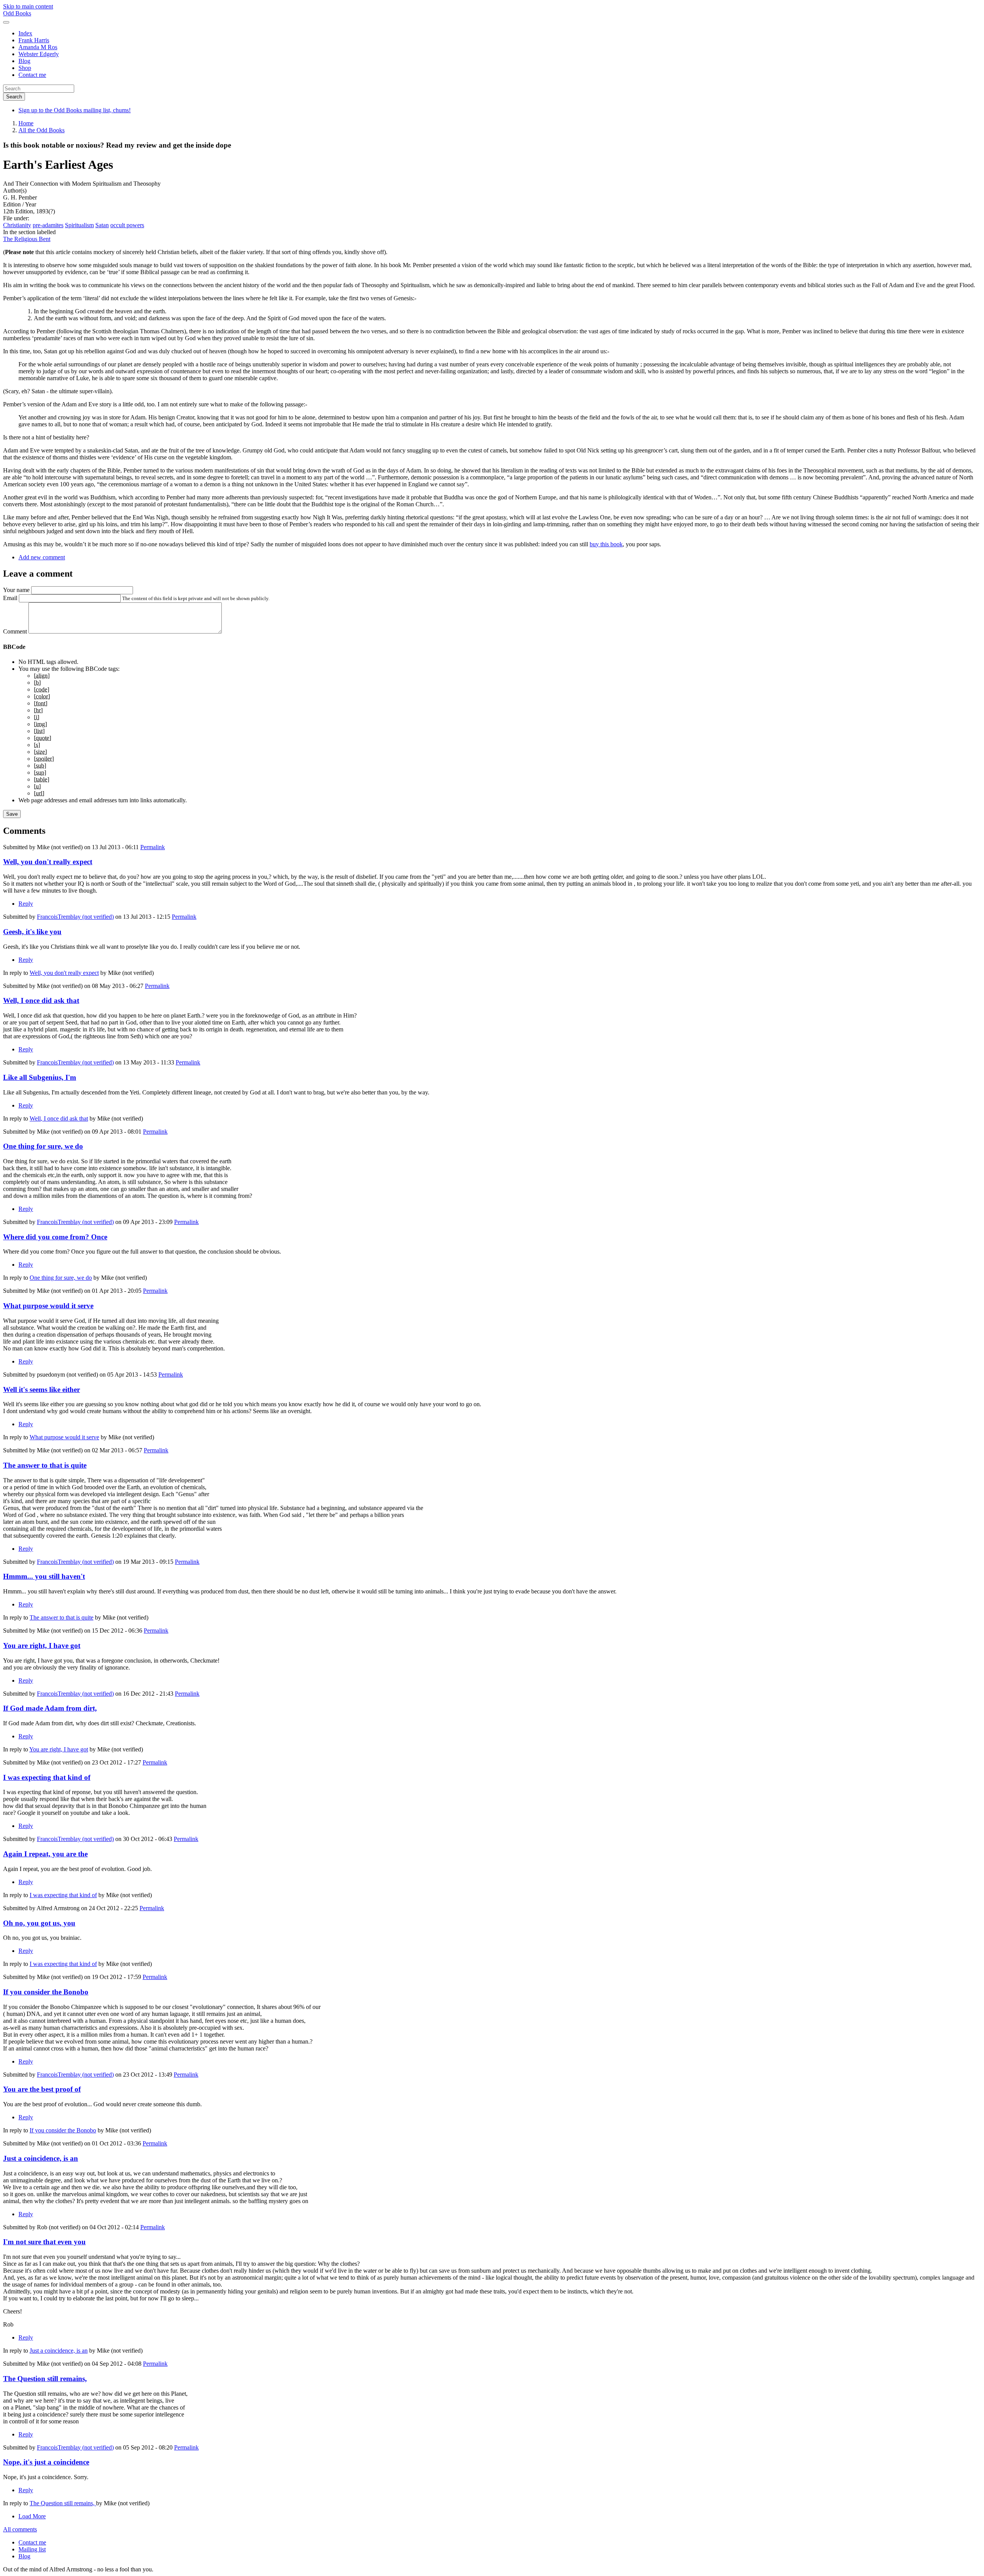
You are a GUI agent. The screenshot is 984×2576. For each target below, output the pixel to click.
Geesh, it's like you (32, 932)
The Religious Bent (27, 239)
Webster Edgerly (39, 54)
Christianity (17, 225)
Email (10, 598)
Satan (102, 225)
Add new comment (42, 557)
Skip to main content (28, 6)
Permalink (153, 847)
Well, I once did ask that (41, 1000)
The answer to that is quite (45, 1465)
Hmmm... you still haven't (44, 1576)
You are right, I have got (42, 1646)
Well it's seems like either (42, 1389)
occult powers (127, 225)
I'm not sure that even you (44, 2242)
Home (26, 123)
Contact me (32, 75)
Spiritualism (79, 225)
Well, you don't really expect (48, 862)
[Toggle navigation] (6, 22)
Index (25, 33)
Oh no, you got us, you (39, 1923)
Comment (15, 631)
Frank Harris (34, 40)
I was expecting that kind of (47, 1777)
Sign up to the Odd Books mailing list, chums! (75, 110)
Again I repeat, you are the (45, 1854)
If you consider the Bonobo (46, 1992)
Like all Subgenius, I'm (40, 1077)
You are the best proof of (42, 2089)
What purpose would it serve (48, 1306)
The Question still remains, (45, 2379)
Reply (26, 904)
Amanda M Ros (38, 47)
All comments (20, 2529)
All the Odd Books (42, 130)
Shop (25, 68)
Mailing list (32, 2549)
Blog (24, 61)
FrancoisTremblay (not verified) (75, 917)
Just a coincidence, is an (41, 2158)
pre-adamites (48, 225)
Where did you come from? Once (55, 1237)
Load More (32, 2516)
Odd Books (17, 13)
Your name (16, 590)
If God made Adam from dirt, (50, 1708)
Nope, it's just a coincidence (46, 2462)
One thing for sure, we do (43, 1146)
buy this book (606, 544)
